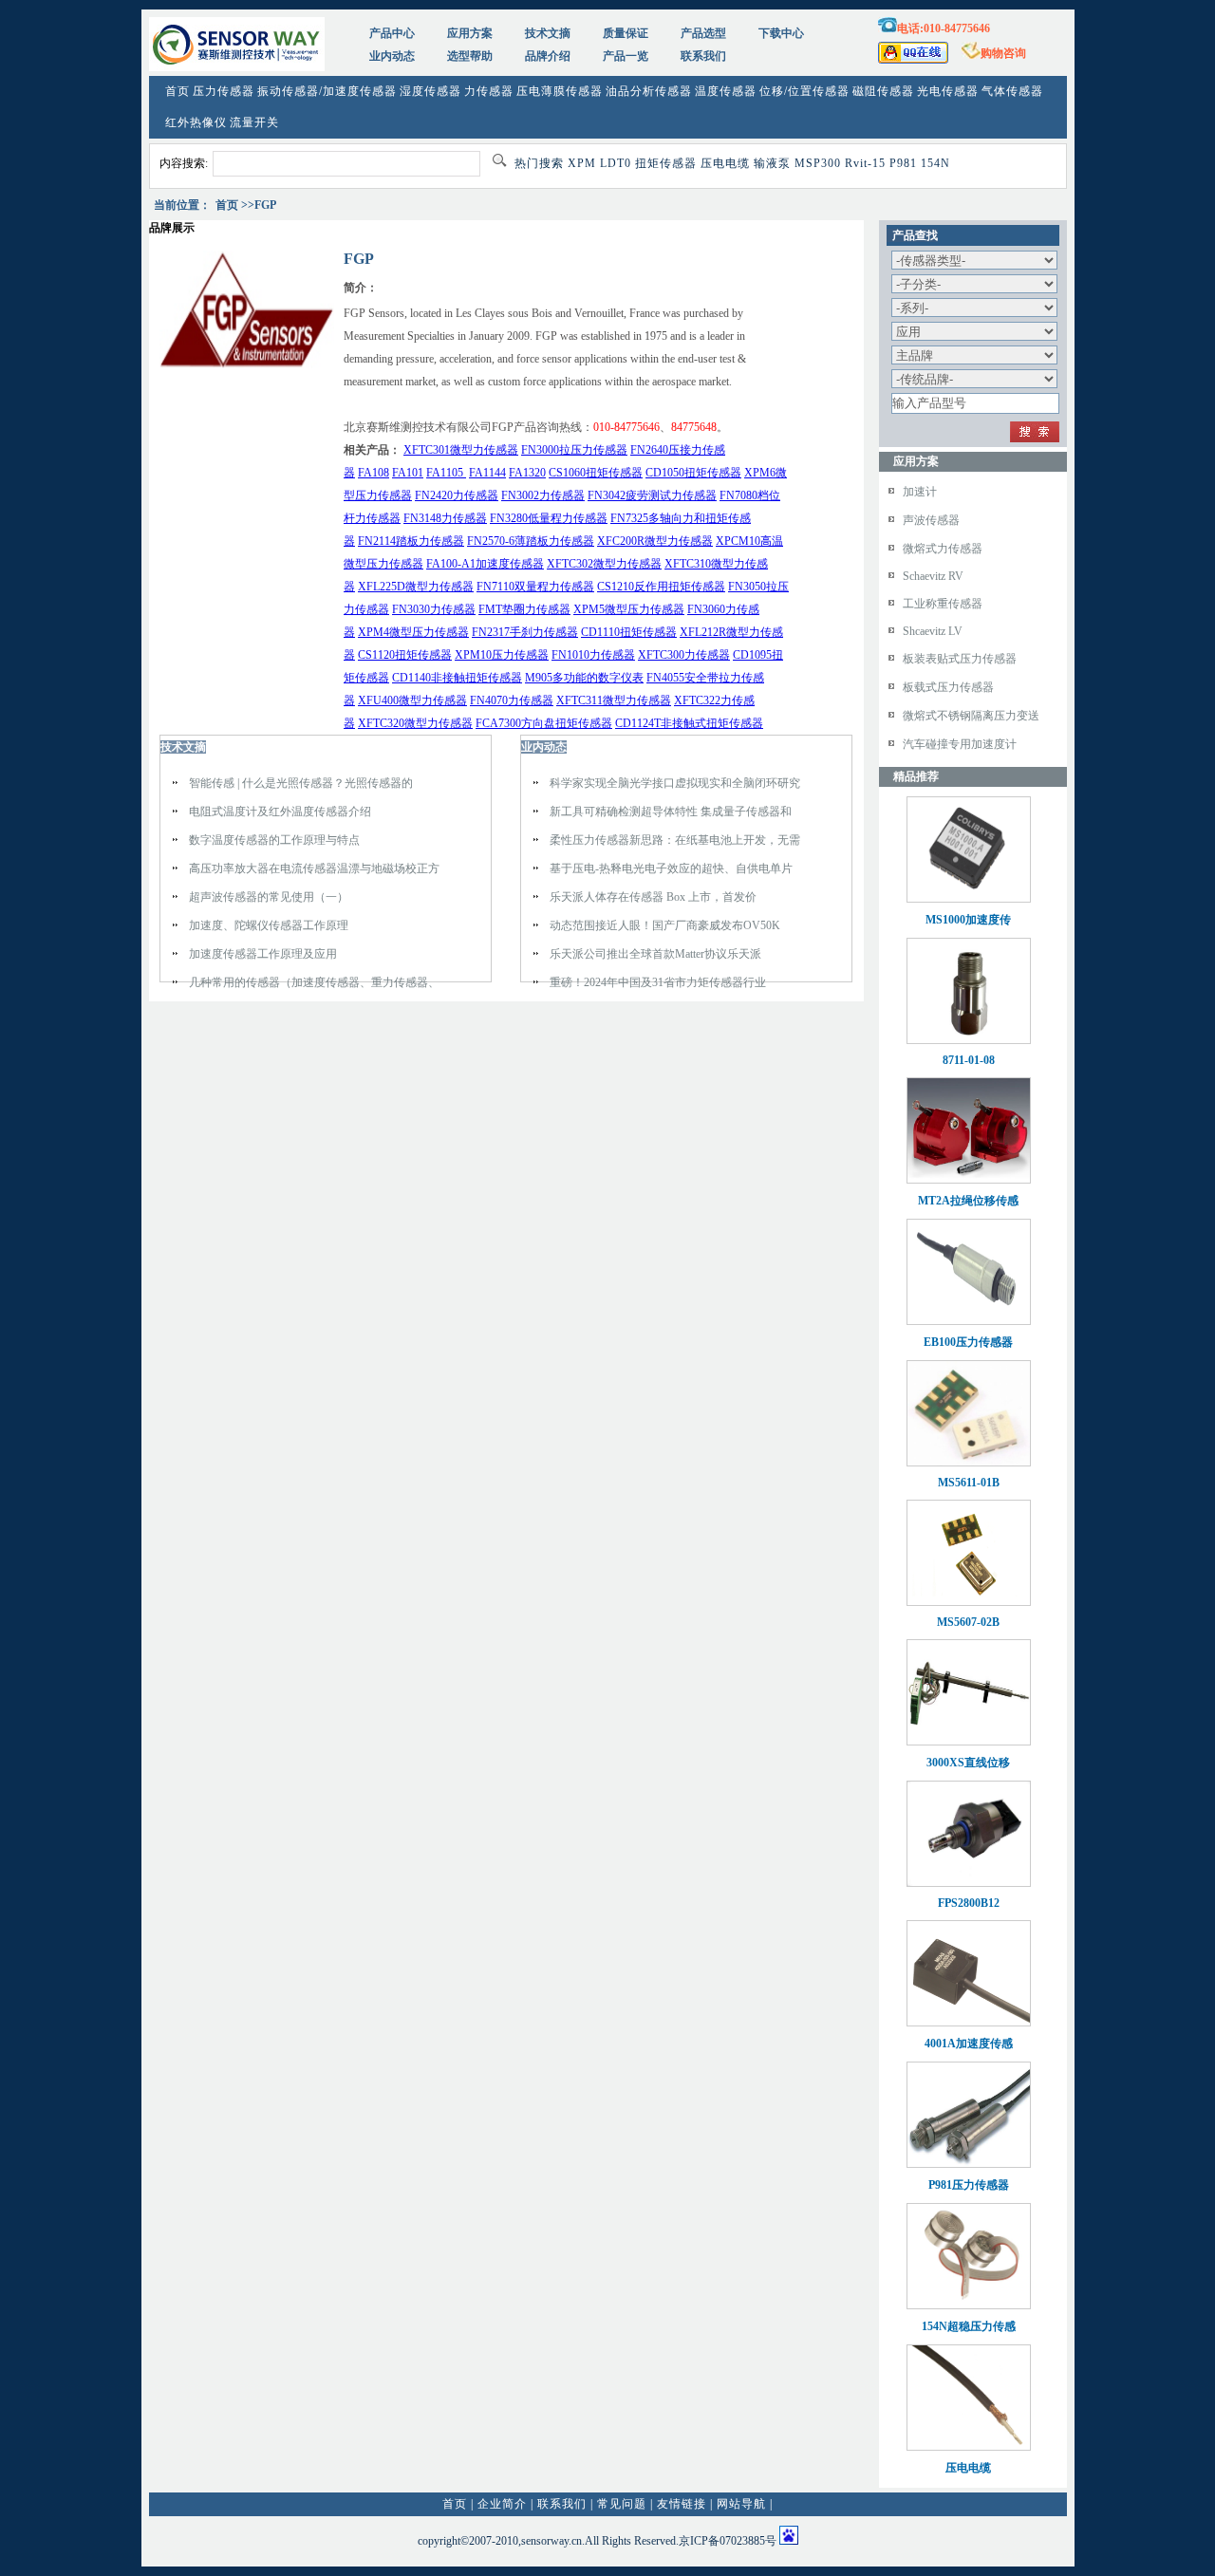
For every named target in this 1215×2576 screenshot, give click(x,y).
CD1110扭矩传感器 (629, 632)
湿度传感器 (430, 91)
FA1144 (487, 473)
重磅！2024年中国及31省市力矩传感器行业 (658, 982)
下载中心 (781, 33)
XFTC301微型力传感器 (461, 450)
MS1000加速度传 (968, 920)
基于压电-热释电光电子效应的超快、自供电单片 (671, 868)
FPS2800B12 (969, 1903)
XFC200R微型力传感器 (655, 541)
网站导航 (741, 2504)
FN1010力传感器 (593, 655)
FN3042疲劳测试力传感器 (652, 495)
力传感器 (489, 91)
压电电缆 (725, 163)
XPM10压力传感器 (502, 655)
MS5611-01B (969, 1483)
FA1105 (446, 473)
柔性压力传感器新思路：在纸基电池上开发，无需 (675, 840)
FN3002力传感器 (543, 495)
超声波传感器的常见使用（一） (269, 897)
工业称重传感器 (943, 604)
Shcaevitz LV (933, 631)
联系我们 (703, 56)
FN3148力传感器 (445, 518)
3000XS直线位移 (968, 1763)
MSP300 (818, 163)
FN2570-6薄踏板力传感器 (531, 541)
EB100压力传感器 (968, 1342)
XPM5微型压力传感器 (629, 609)
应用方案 (470, 33)
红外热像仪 (196, 122)
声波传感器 (931, 520)
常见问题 (622, 2504)
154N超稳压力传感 (969, 2326)
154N (935, 163)
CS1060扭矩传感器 (596, 473)
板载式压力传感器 (948, 687)
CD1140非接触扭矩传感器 (457, 678)
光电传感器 (948, 91)
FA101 (408, 473)
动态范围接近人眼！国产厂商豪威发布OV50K (665, 925)
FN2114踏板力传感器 (411, 541)
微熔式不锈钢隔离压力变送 (971, 716)
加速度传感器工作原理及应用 (263, 954)
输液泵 (772, 163)
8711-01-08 (969, 1060)
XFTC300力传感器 (684, 655)
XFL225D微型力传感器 (416, 587)
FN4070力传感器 (512, 700)
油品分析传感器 (649, 91)
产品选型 (703, 33)
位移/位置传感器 (804, 91)
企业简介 (502, 2504)
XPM (582, 163)
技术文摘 (548, 33)
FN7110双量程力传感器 (535, 587)
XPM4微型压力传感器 (413, 632)
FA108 (374, 473)
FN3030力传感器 (434, 609)
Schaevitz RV (933, 576)
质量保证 (626, 33)
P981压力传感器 (969, 2185)
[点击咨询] (913, 60)
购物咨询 (1003, 53)
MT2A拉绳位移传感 (968, 1201)
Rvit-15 (865, 163)
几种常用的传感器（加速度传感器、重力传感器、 (314, 982)
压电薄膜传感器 (560, 91)
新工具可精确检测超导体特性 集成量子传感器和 (671, 812)
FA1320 (527, 473)
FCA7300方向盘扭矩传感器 (544, 723)
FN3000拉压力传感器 (574, 450)
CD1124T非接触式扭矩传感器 (689, 723)
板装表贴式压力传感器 (960, 659)
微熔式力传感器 (943, 549)
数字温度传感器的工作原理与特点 (274, 840)
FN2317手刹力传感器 (525, 632)
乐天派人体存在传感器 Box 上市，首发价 (653, 897)
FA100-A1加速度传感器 (485, 564)
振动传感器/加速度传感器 (327, 91)
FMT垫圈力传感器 (524, 609)
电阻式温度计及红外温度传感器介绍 (280, 812)
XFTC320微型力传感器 (415, 723)
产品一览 (626, 56)
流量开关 (254, 122)
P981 (903, 163)
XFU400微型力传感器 (412, 700)
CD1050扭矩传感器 (693, 473)
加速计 (920, 492)
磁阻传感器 (883, 91)
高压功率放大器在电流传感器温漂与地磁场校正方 (314, 868)
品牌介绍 (548, 56)
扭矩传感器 (666, 163)
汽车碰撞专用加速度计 (960, 744)
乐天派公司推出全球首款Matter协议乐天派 (655, 954)
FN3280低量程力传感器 (549, 518)
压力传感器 (224, 91)
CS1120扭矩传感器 (405, 655)
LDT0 (616, 163)
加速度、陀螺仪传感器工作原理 (269, 925)
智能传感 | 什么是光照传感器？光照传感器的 (301, 783)
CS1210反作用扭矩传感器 (661, 587)
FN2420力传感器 (457, 495)
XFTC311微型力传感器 (614, 700)
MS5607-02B (968, 1622)
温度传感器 (726, 91)
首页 (178, 91)
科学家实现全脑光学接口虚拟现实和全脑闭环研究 (675, 783)
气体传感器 (1012, 91)
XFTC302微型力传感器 (604, 564)
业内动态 (392, 56)
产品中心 (392, 33)
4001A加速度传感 (969, 2044)
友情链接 (682, 2504)
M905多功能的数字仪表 (584, 678)
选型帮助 (470, 56)
